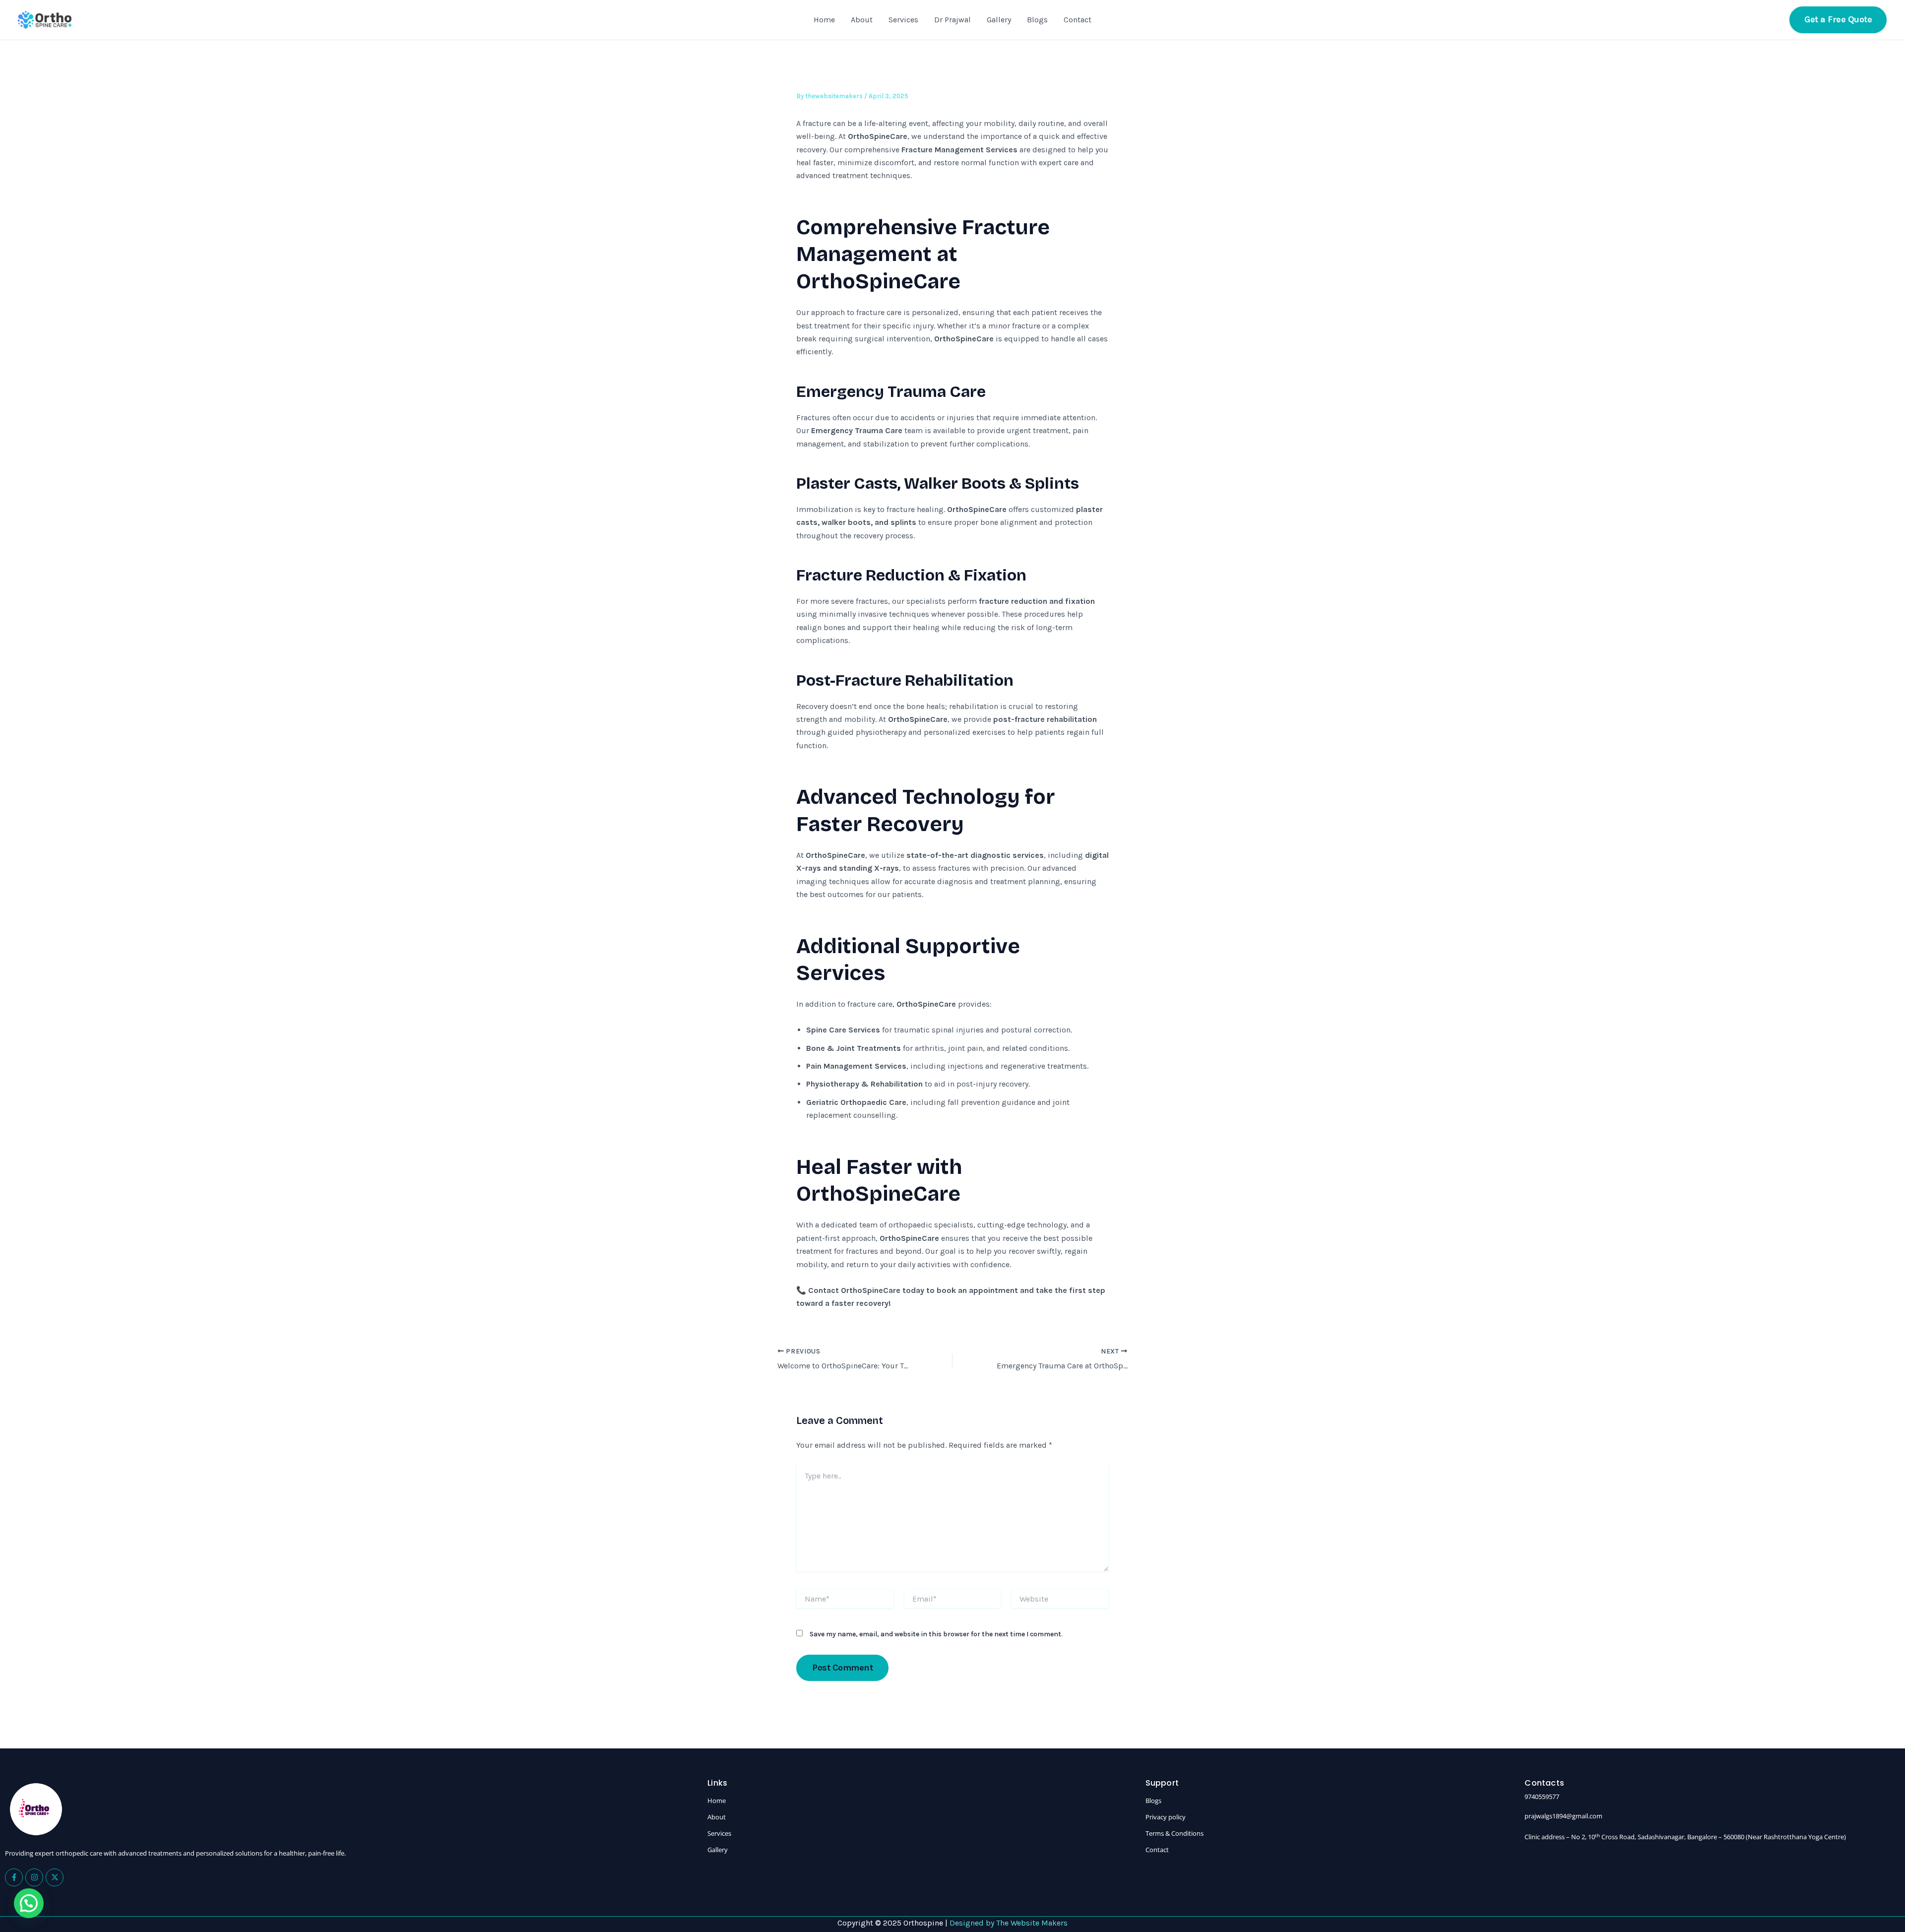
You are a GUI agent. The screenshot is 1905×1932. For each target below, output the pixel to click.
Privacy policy (1166, 1817)
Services (903, 20)
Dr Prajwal (952, 20)
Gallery (999, 20)
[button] (1838, 20)
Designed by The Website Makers (1009, 1923)
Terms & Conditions (1175, 1833)
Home (824, 20)
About (862, 20)
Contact (1078, 20)
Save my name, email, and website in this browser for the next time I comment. (936, 1634)
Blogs (1037, 20)
